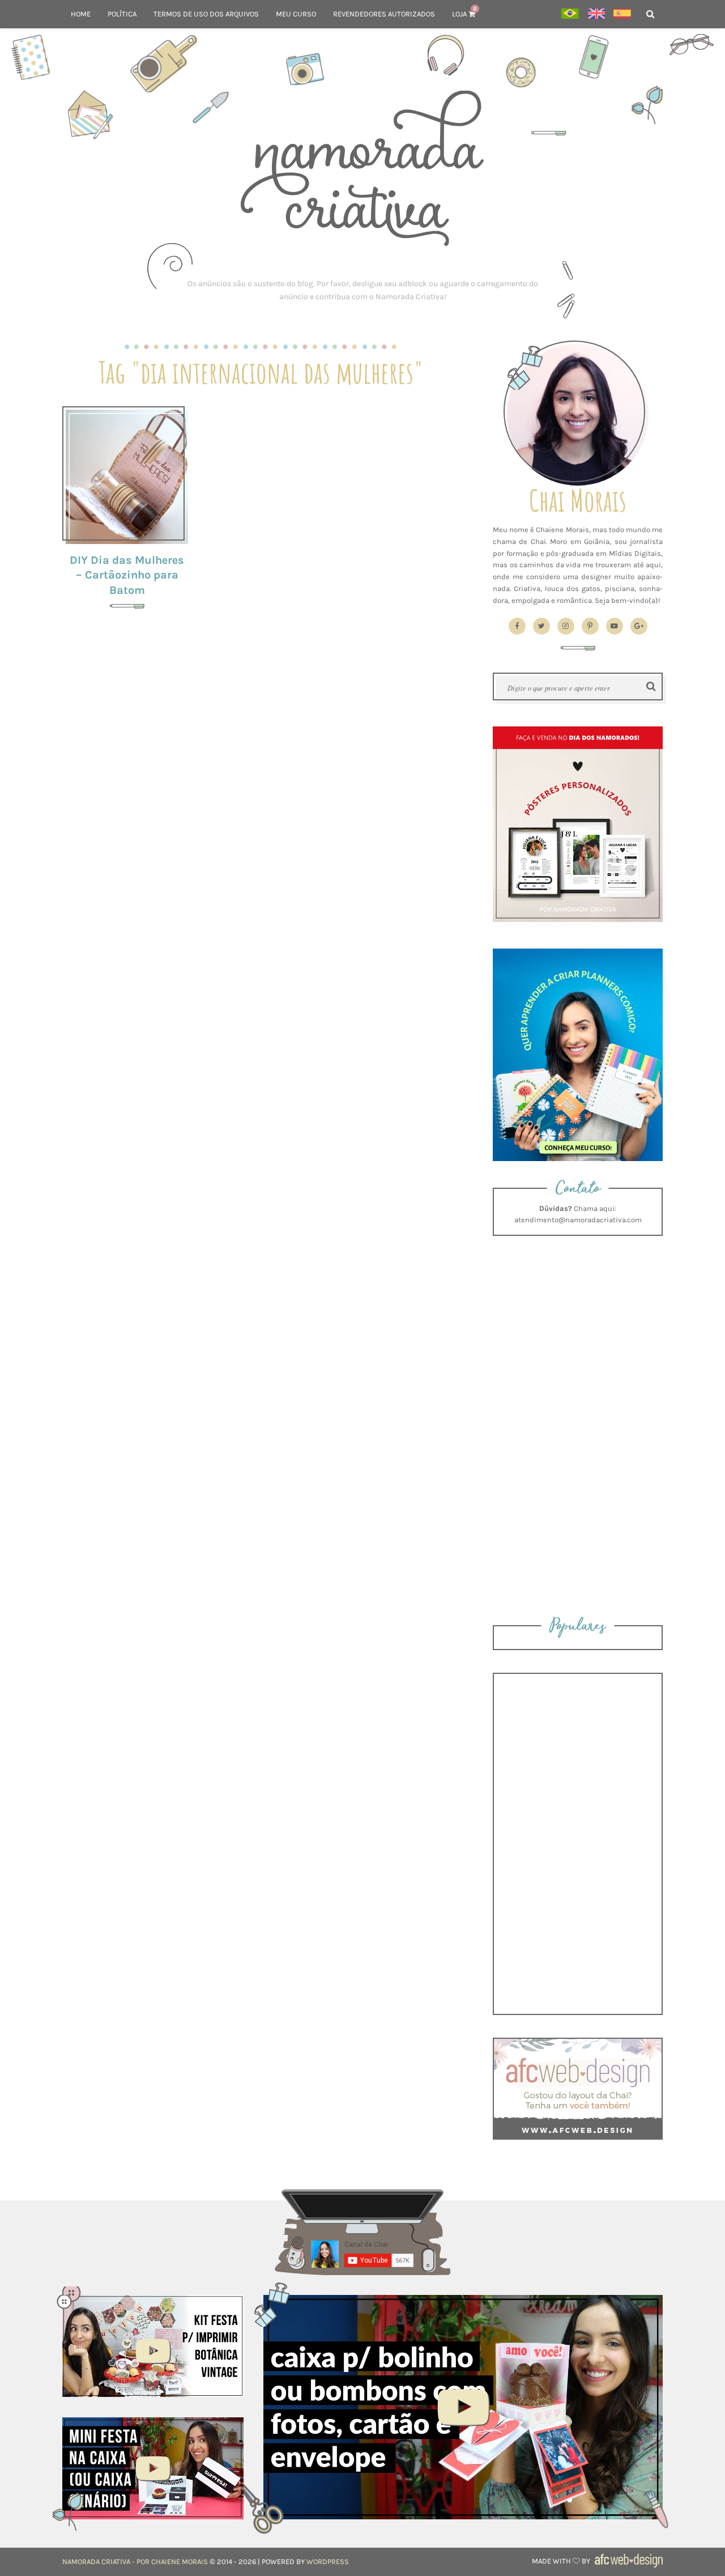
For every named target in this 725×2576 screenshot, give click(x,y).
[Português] (570, 14)
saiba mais (127, 475)
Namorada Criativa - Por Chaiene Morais (135, 2562)
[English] (596, 14)
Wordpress (328, 2562)
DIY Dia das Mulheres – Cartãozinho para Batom (127, 575)
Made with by (562, 2561)
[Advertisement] (362, 290)
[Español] (622, 14)
